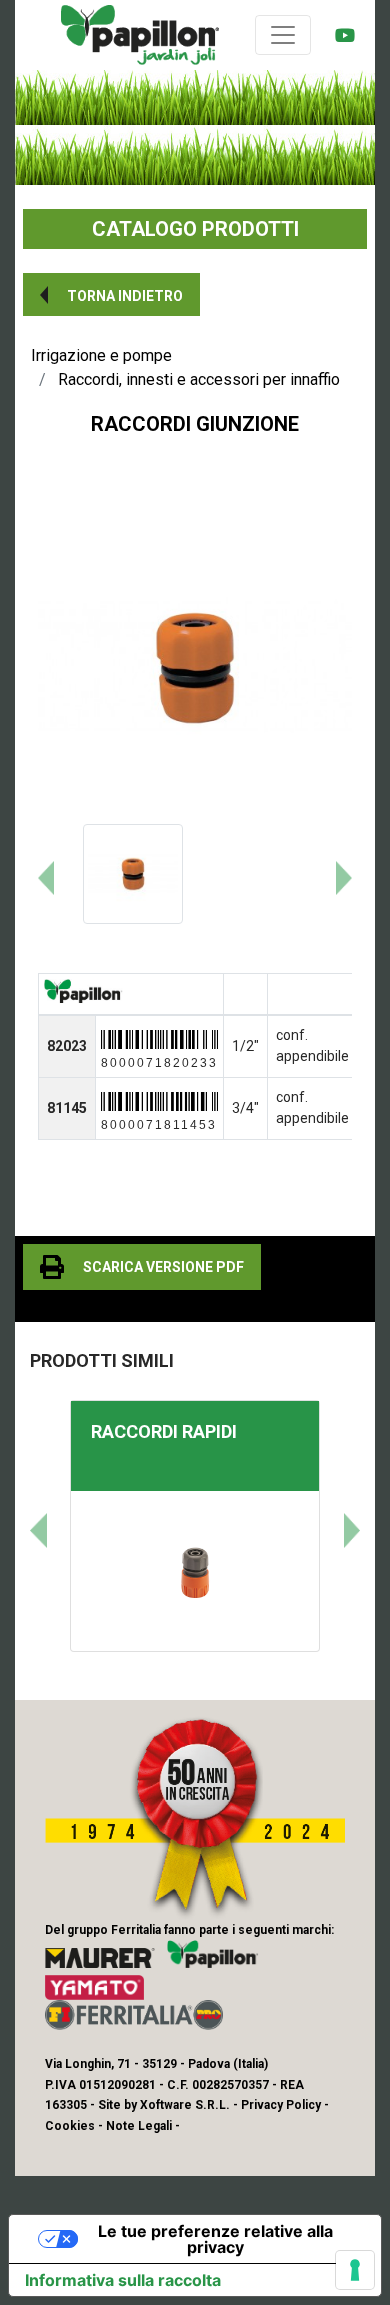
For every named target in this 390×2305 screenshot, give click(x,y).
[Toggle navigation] (283, 35)
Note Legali (139, 2126)
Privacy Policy (281, 2105)
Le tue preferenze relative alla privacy (215, 2239)
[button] (111, 294)
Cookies (70, 2126)
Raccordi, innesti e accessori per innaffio (199, 379)
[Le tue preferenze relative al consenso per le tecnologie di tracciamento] (355, 2270)
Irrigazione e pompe (101, 355)
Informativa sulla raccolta (123, 2280)
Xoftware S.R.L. (185, 2105)
